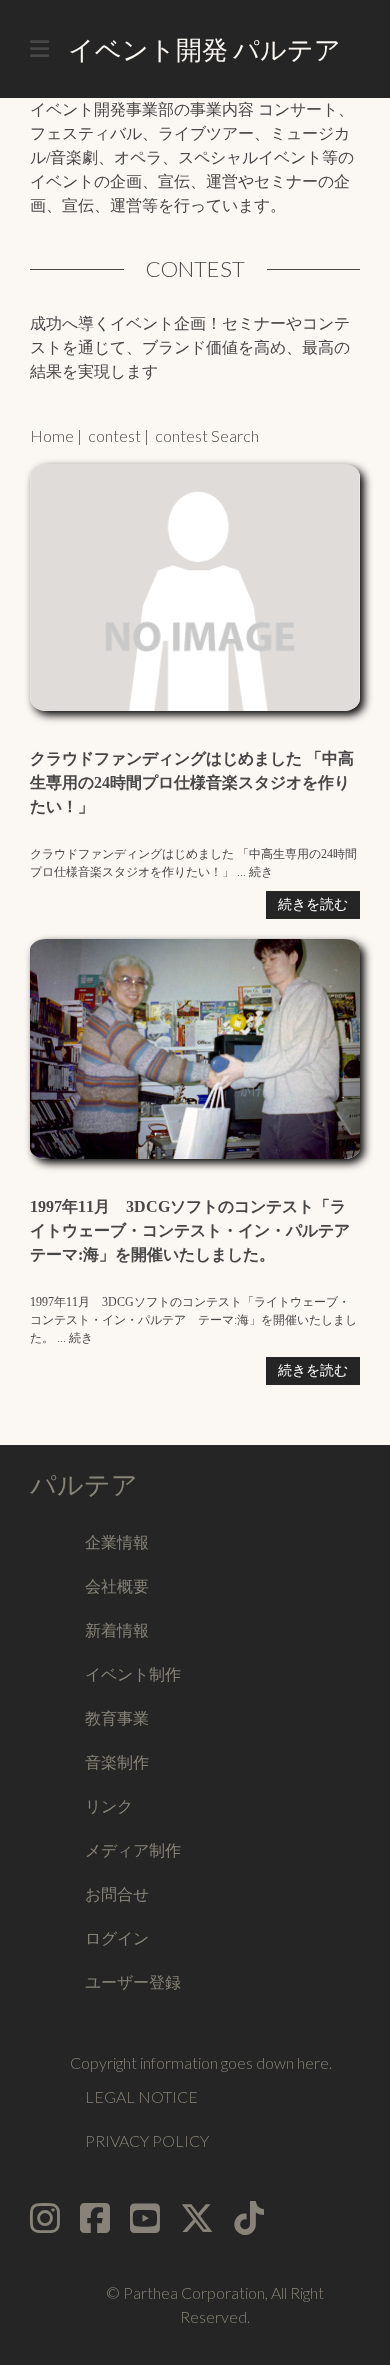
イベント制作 (133, 1673)
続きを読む (313, 904)
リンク (109, 1805)
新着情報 (117, 1629)
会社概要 (117, 1585)
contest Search (207, 435)
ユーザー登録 (133, 1981)
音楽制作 (117, 1761)
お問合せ (117, 1893)
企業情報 (117, 1541)
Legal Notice (141, 2096)
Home (52, 435)
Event (41, 96)
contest (114, 435)
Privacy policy (147, 2140)
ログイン (117, 1937)
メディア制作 (133, 1849)
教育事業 (117, 1717)
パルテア (84, 1484)
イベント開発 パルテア (204, 49)
